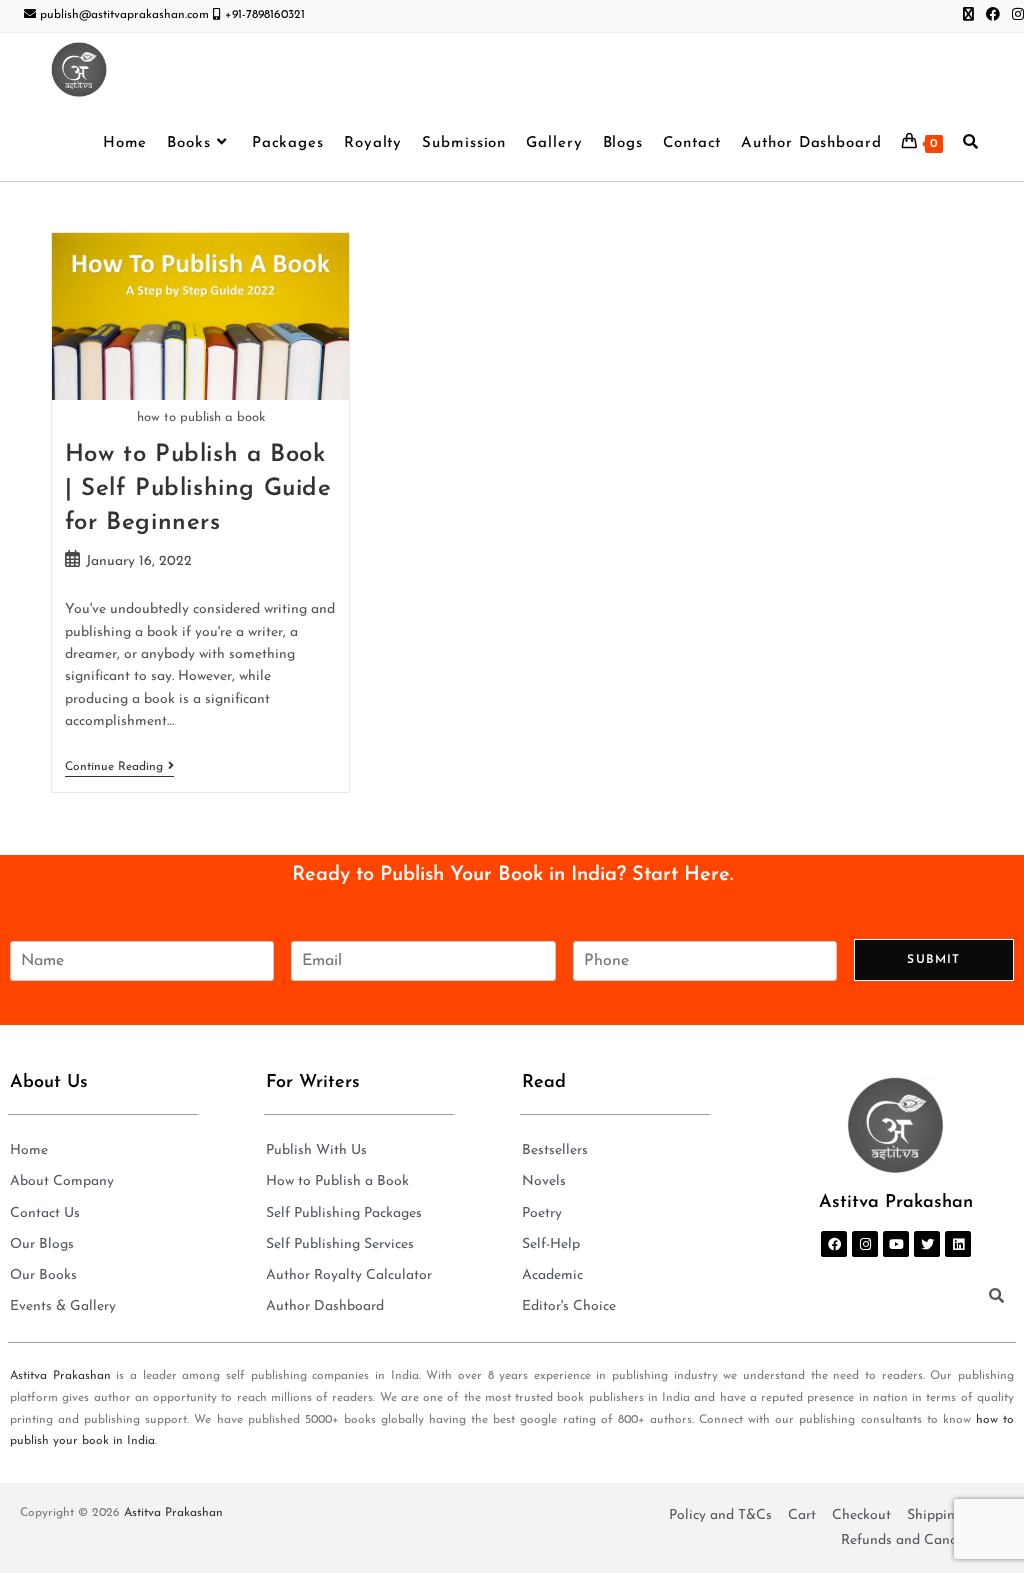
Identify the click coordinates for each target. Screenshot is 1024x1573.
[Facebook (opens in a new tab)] (993, 16)
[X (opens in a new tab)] (968, 16)
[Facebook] (834, 1244)
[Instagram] (865, 1244)
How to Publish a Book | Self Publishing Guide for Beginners (198, 488)
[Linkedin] (958, 1244)
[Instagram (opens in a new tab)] (1015, 16)
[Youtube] (896, 1244)
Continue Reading (119, 766)
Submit (933, 960)
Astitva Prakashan (60, 1376)
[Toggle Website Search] (970, 144)
